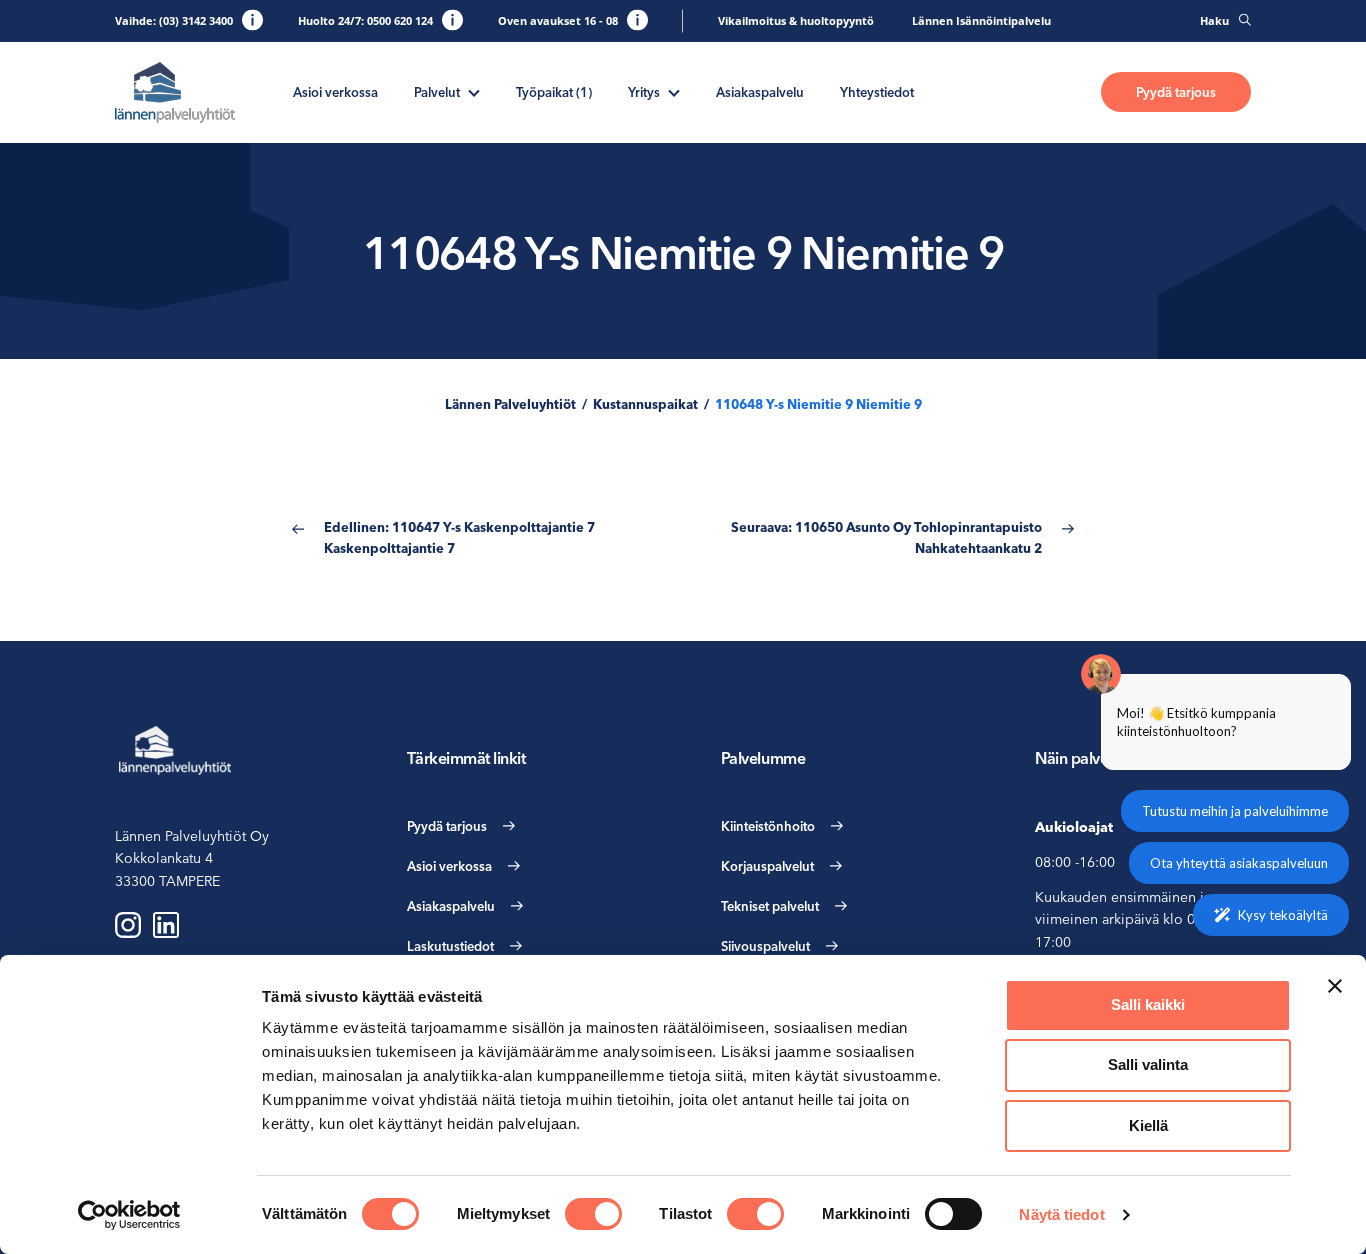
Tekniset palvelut (770, 906)
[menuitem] (335, 92)
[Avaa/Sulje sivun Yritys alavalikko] (674, 91)
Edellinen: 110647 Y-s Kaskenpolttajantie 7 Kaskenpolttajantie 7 (459, 537)
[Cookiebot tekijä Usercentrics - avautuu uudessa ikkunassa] (129, 1215)
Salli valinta (1148, 1064)
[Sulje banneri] (1335, 986)
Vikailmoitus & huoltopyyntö (796, 20)
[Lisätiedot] (252, 19)
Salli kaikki (1148, 1004)
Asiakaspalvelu (760, 92)
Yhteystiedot (877, 92)
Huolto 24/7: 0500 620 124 (365, 20)
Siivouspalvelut (765, 946)
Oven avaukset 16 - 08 (558, 20)
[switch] (593, 1214)
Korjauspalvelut (767, 866)
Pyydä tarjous (1176, 92)
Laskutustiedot (450, 946)
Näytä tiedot (1061, 1214)
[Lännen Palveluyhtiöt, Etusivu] (175, 92)
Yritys (644, 92)
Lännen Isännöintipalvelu (981, 20)
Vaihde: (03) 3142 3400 (174, 20)
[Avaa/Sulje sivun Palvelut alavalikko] (474, 91)
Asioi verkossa (335, 92)
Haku (1214, 20)
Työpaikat (554, 92)
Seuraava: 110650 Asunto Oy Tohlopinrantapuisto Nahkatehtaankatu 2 (886, 537)
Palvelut (437, 92)
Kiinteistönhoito (768, 826)
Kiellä (1148, 1125)
